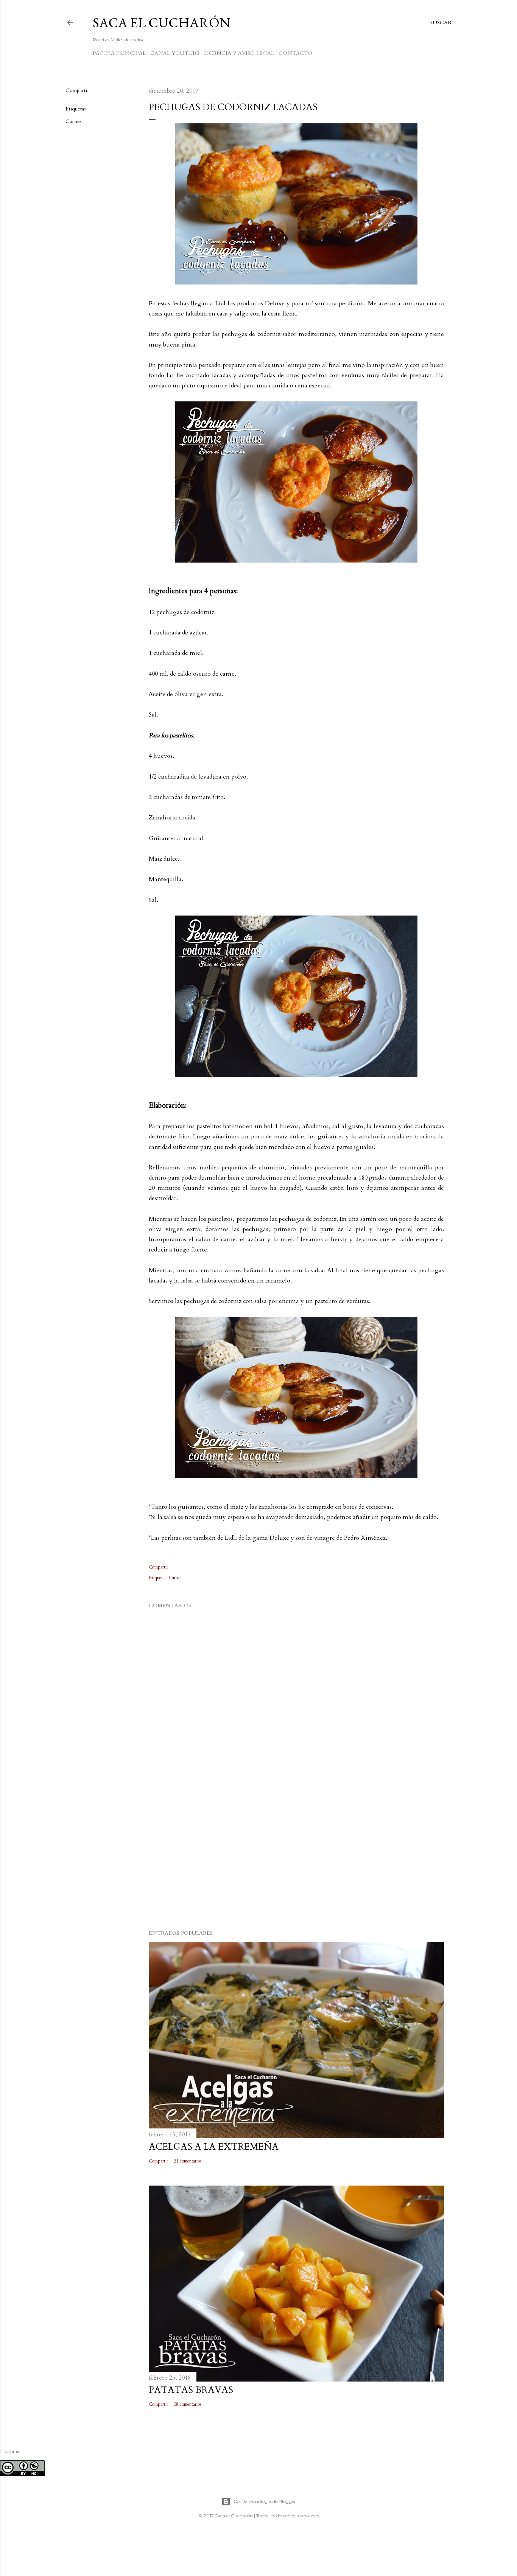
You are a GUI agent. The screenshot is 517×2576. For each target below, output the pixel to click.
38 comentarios (188, 2404)
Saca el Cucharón (162, 23)
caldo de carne (216, 1239)
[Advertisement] (296, 1858)
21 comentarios (188, 2161)
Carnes (74, 121)
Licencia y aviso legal (239, 53)
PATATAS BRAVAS (191, 2390)
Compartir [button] (77, 90)
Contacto (295, 53)
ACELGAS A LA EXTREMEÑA (214, 2147)
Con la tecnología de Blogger (265, 2501)
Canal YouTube (175, 53)
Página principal (119, 53)
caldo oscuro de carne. (207, 674)
